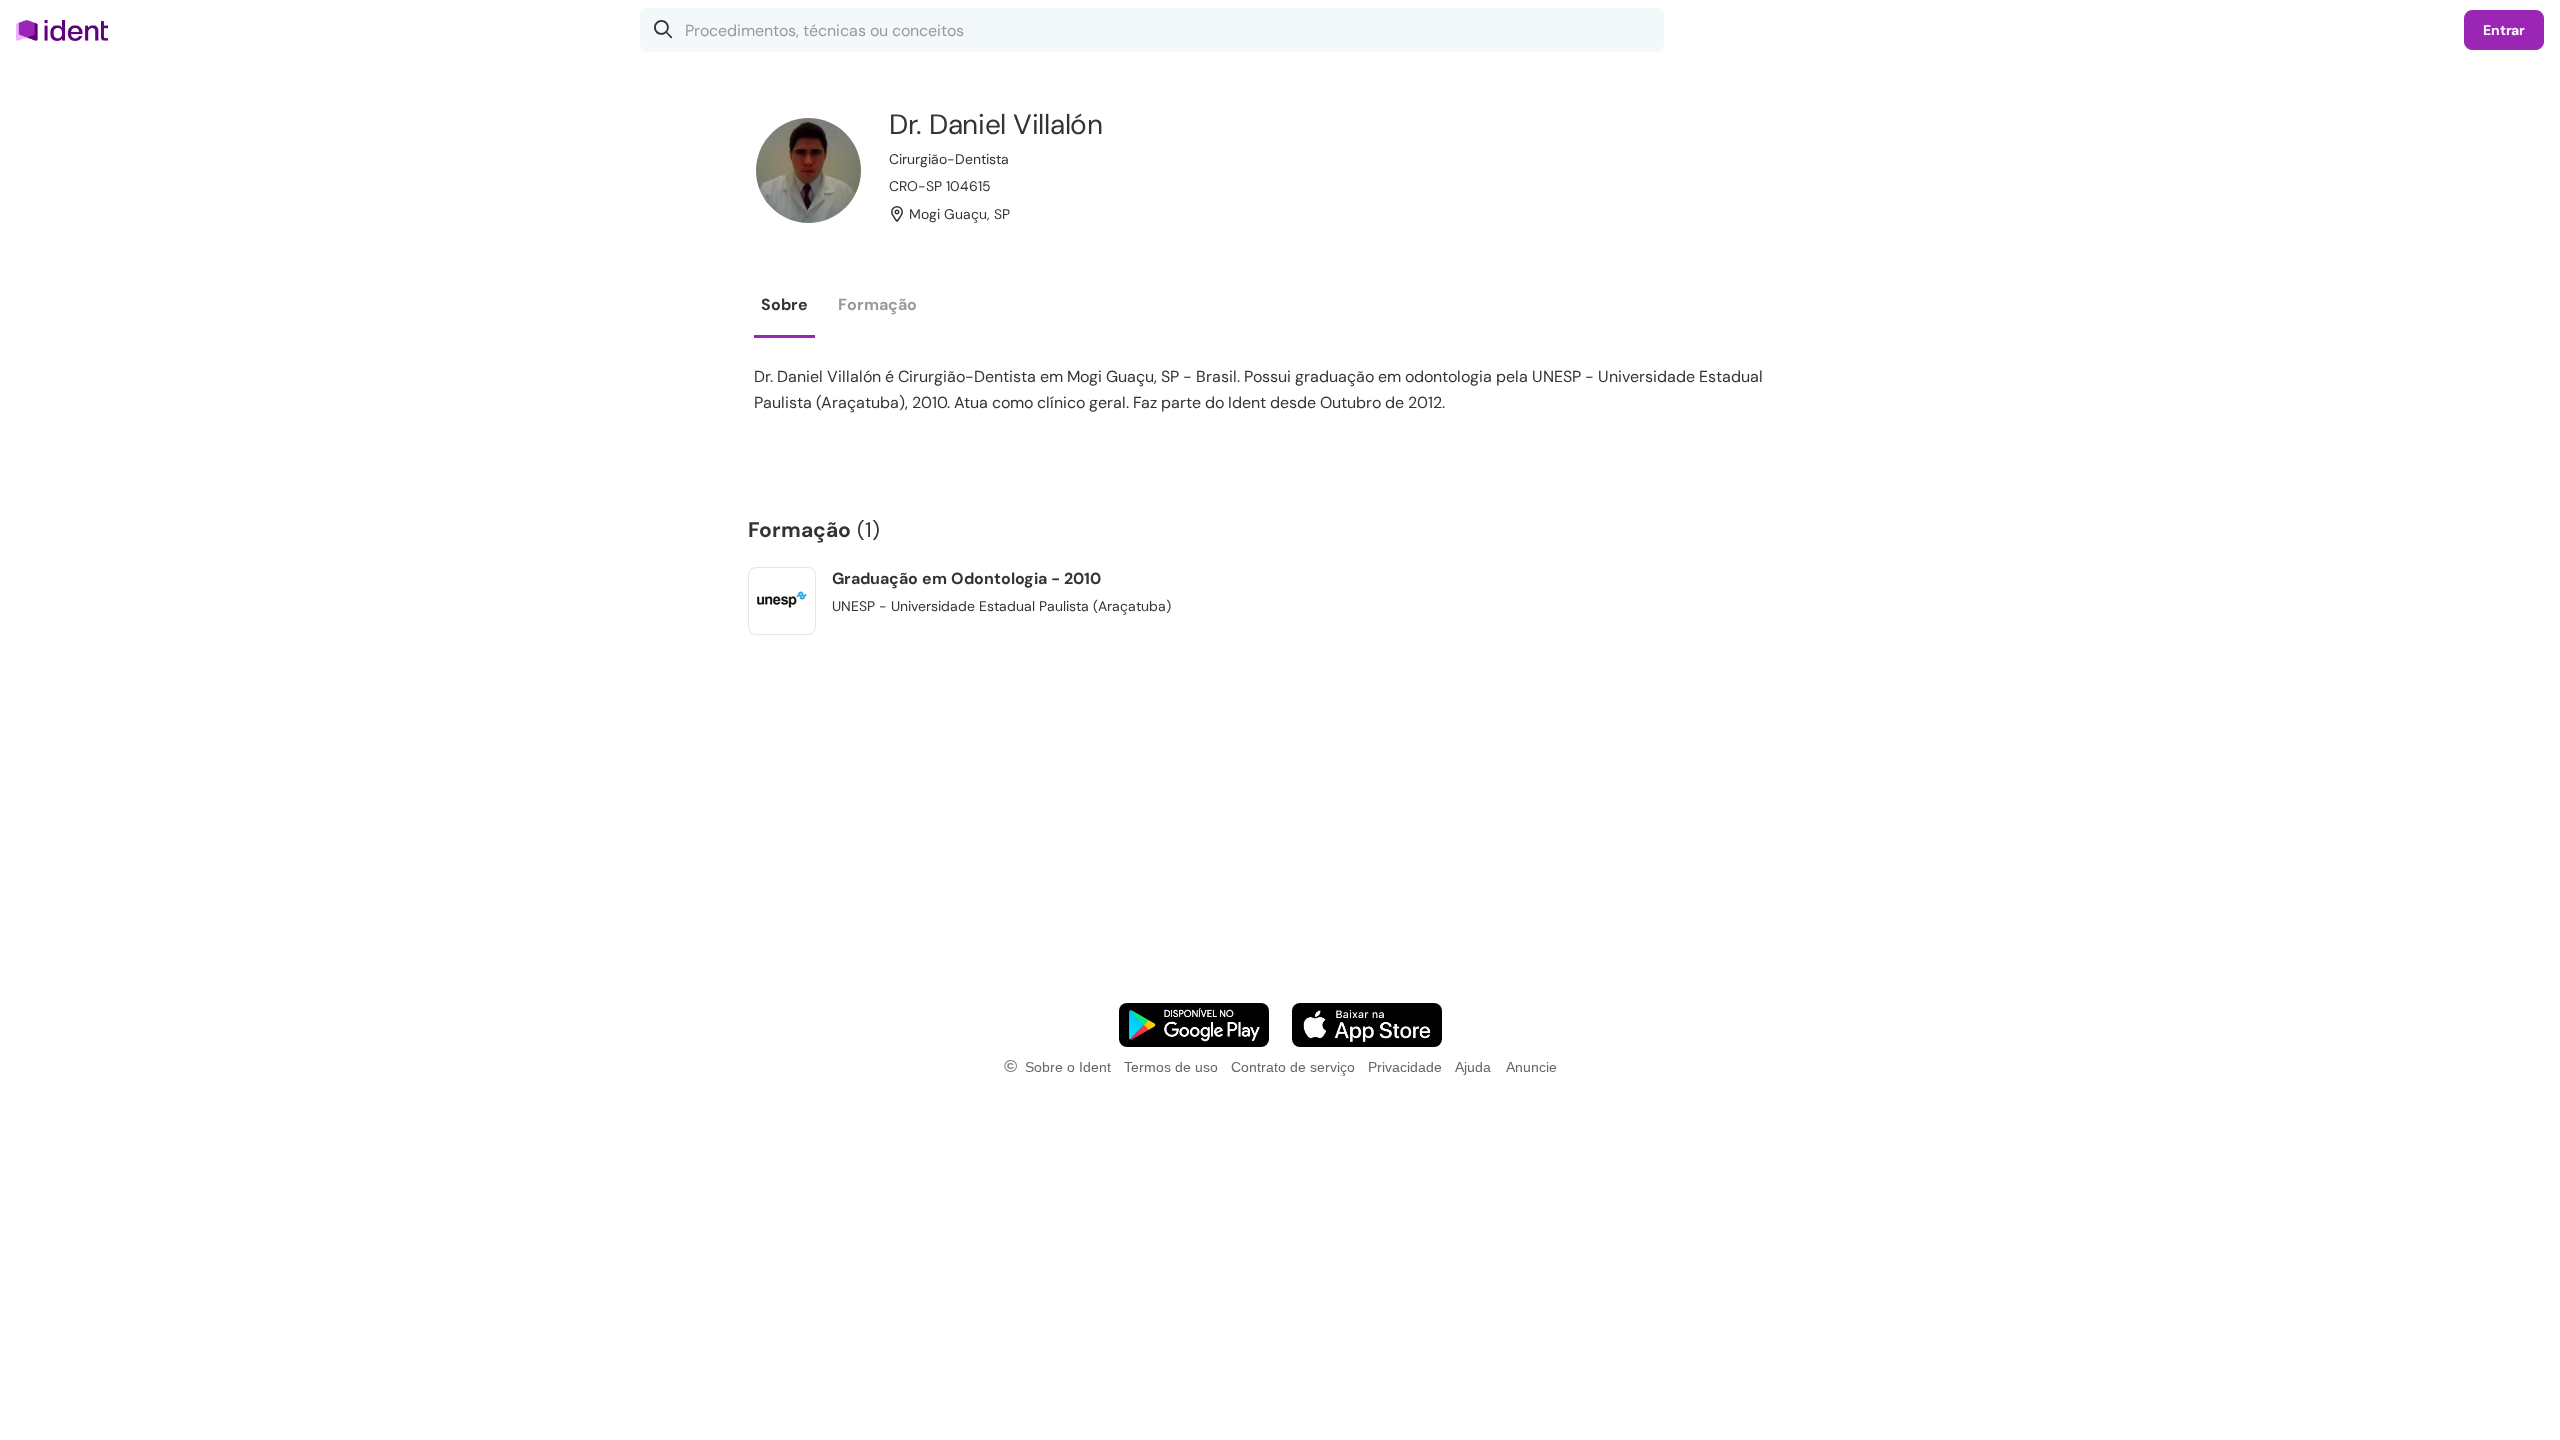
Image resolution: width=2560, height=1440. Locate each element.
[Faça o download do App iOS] (1367, 1025)
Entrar (2504, 30)
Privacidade (1405, 1067)
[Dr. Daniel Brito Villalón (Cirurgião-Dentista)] (808, 170)
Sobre (784, 304)
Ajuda (1473, 1067)
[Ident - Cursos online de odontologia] (68, 30)
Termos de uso (1171, 1067)
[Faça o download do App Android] (1194, 1025)
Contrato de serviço (1293, 1067)
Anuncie (1531, 1067)
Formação (877, 304)
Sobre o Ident (1068, 1067)
